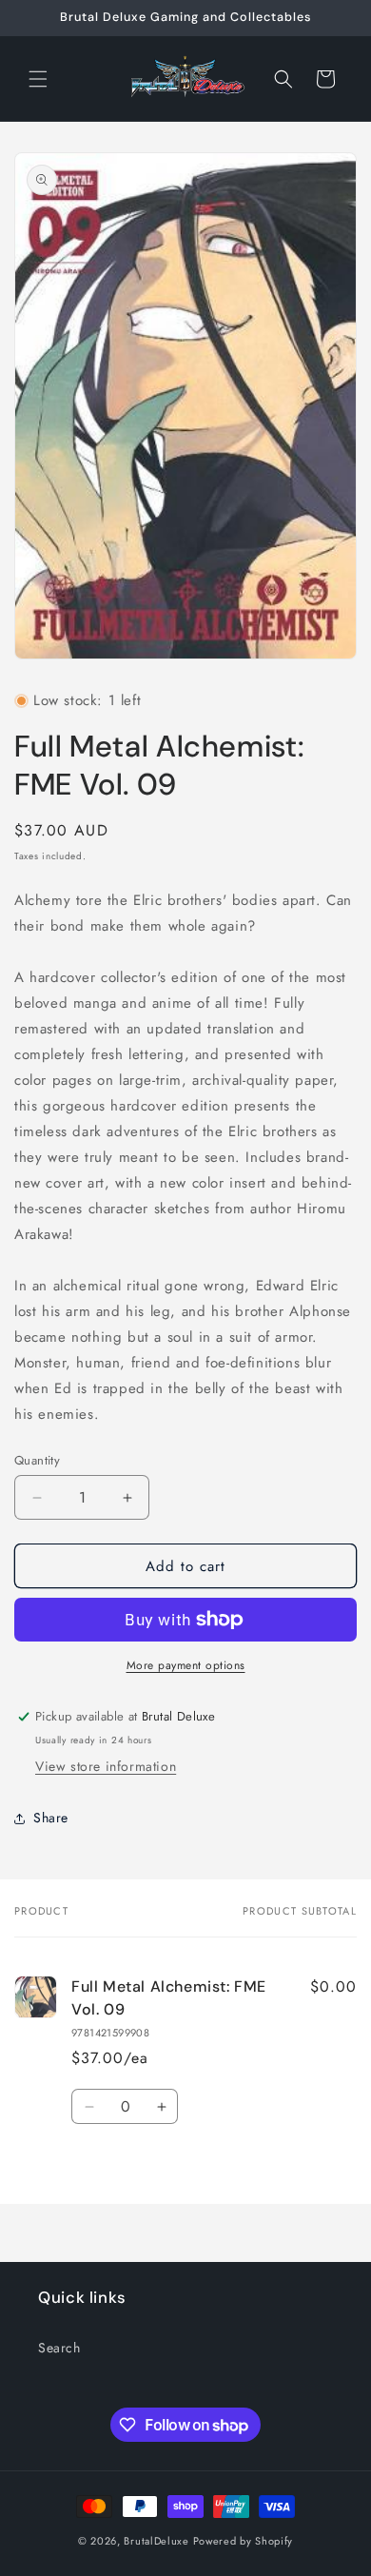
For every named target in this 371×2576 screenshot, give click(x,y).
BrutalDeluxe (156, 2541)
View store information (106, 1766)
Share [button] (51, 1818)
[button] (38, 79)
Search (59, 2348)
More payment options (186, 1665)
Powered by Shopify (244, 2541)
